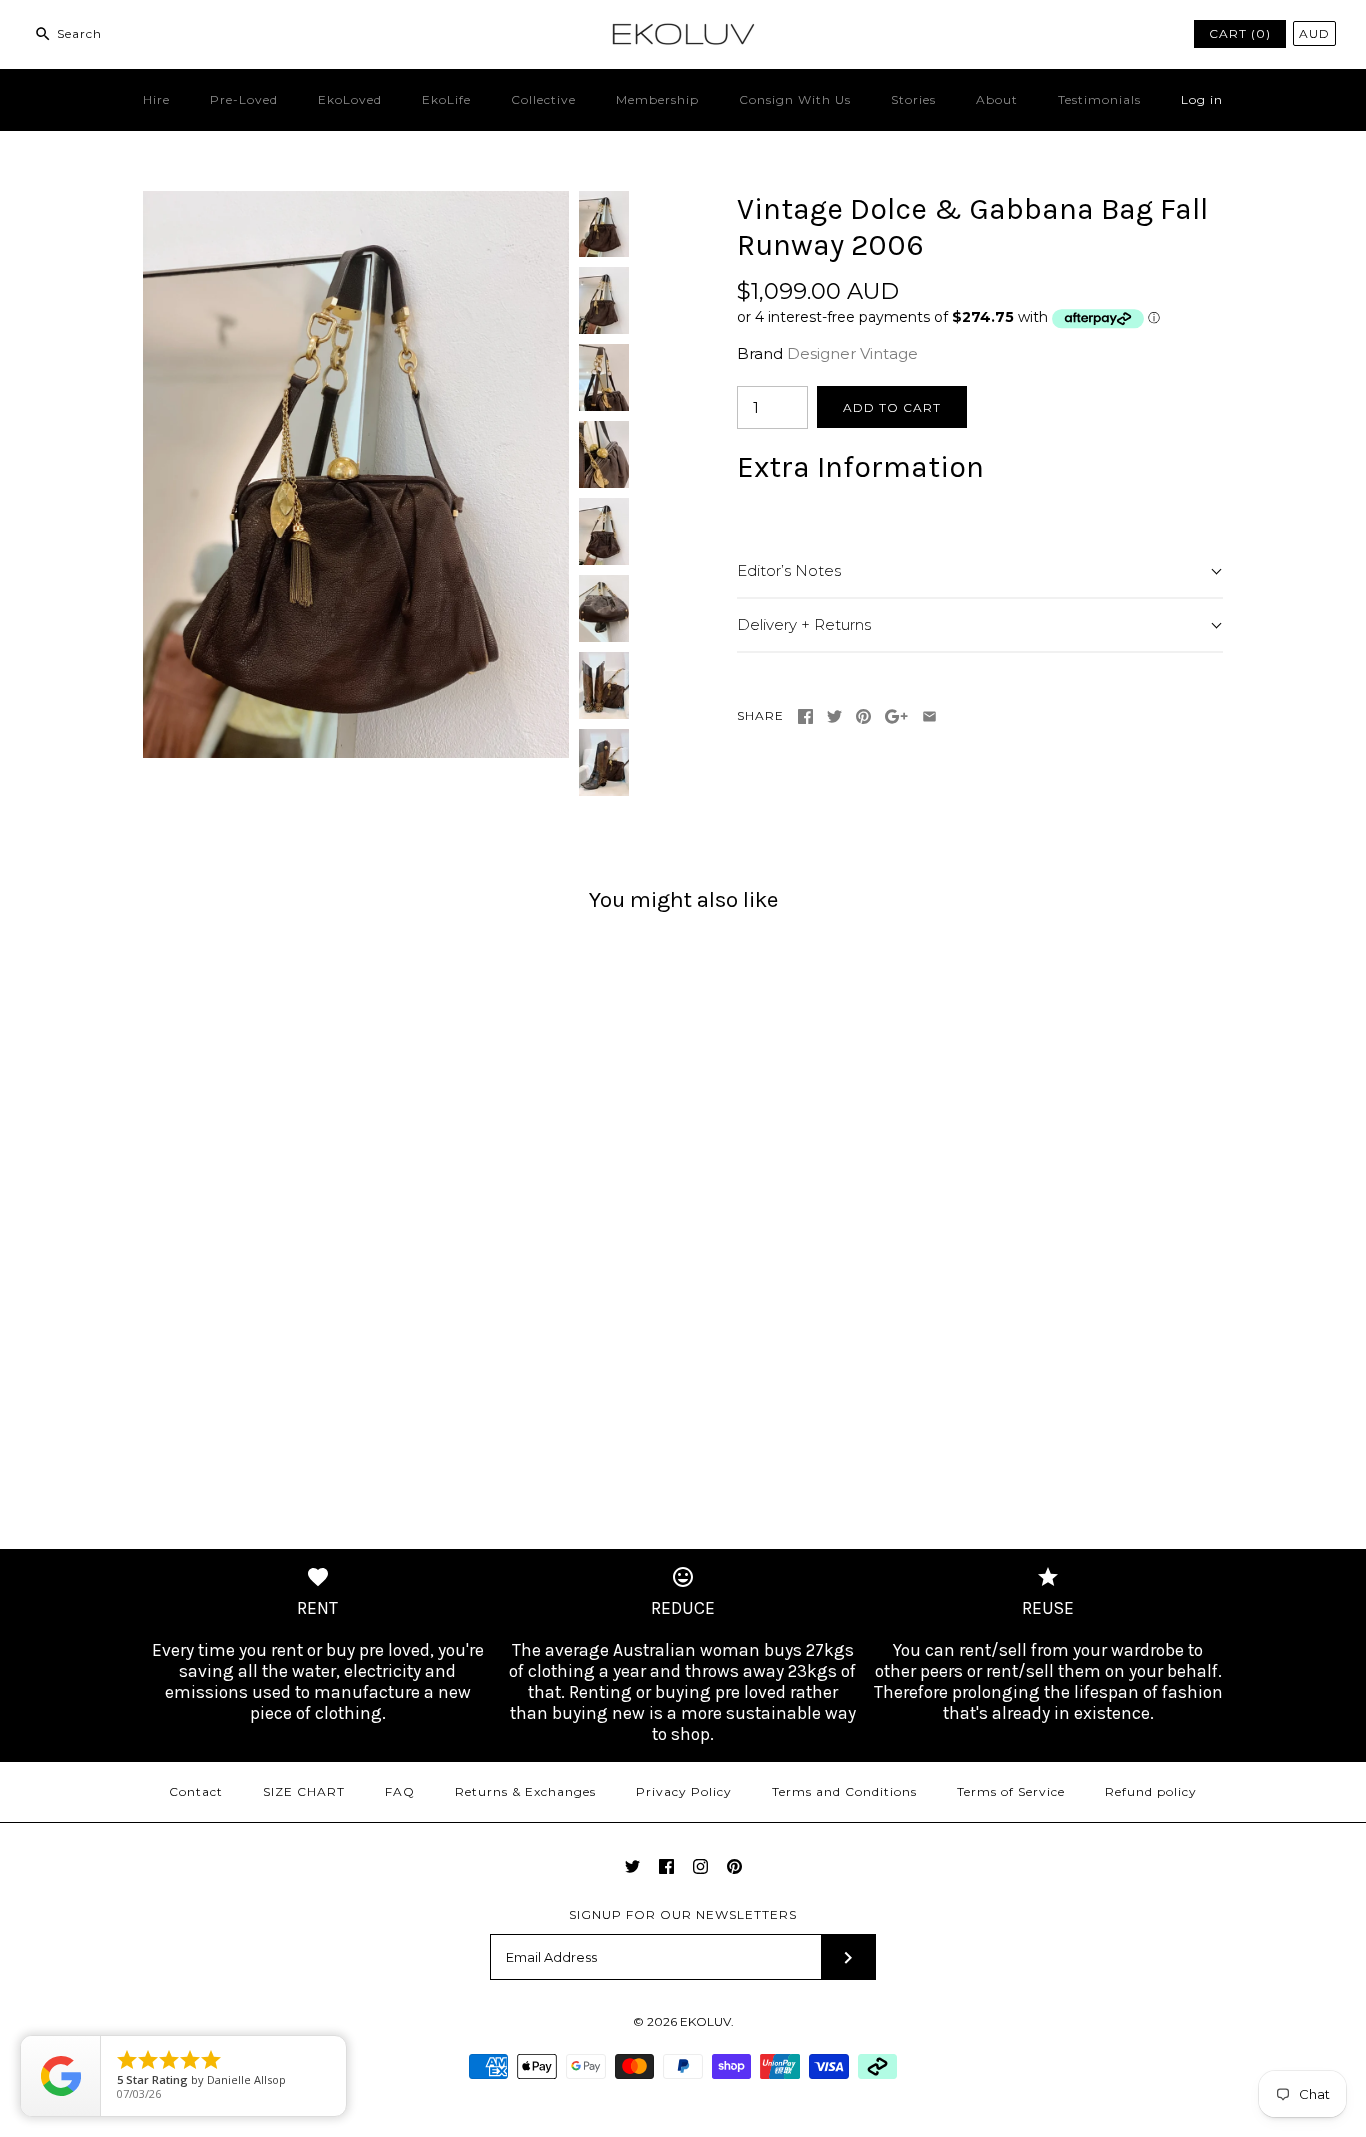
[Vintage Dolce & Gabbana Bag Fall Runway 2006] (356, 202)
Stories (913, 99)
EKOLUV (705, 2021)
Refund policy (1151, 1791)
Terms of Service (1011, 1791)
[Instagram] (700, 1866)
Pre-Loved (244, 99)
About (997, 99)
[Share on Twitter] (834, 716)
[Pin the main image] (863, 716)
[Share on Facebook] (805, 716)
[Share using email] (929, 716)
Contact (196, 1791)
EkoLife (446, 99)
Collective (543, 99)
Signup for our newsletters (683, 1914)
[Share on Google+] (896, 716)
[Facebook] (666, 1866)
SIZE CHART (304, 1791)
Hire (156, 99)
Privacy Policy (684, 1791)
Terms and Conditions (844, 1791)
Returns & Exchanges (525, 1791)
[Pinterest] (734, 1866)
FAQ (400, 1791)
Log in (1202, 99)
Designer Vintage (852, 353)
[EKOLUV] (683, 31)
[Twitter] (632, 1866)
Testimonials (1099, 99)
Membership (657, 99)
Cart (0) (1240, 33)
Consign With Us (795, 99)
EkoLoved (350, 99)
